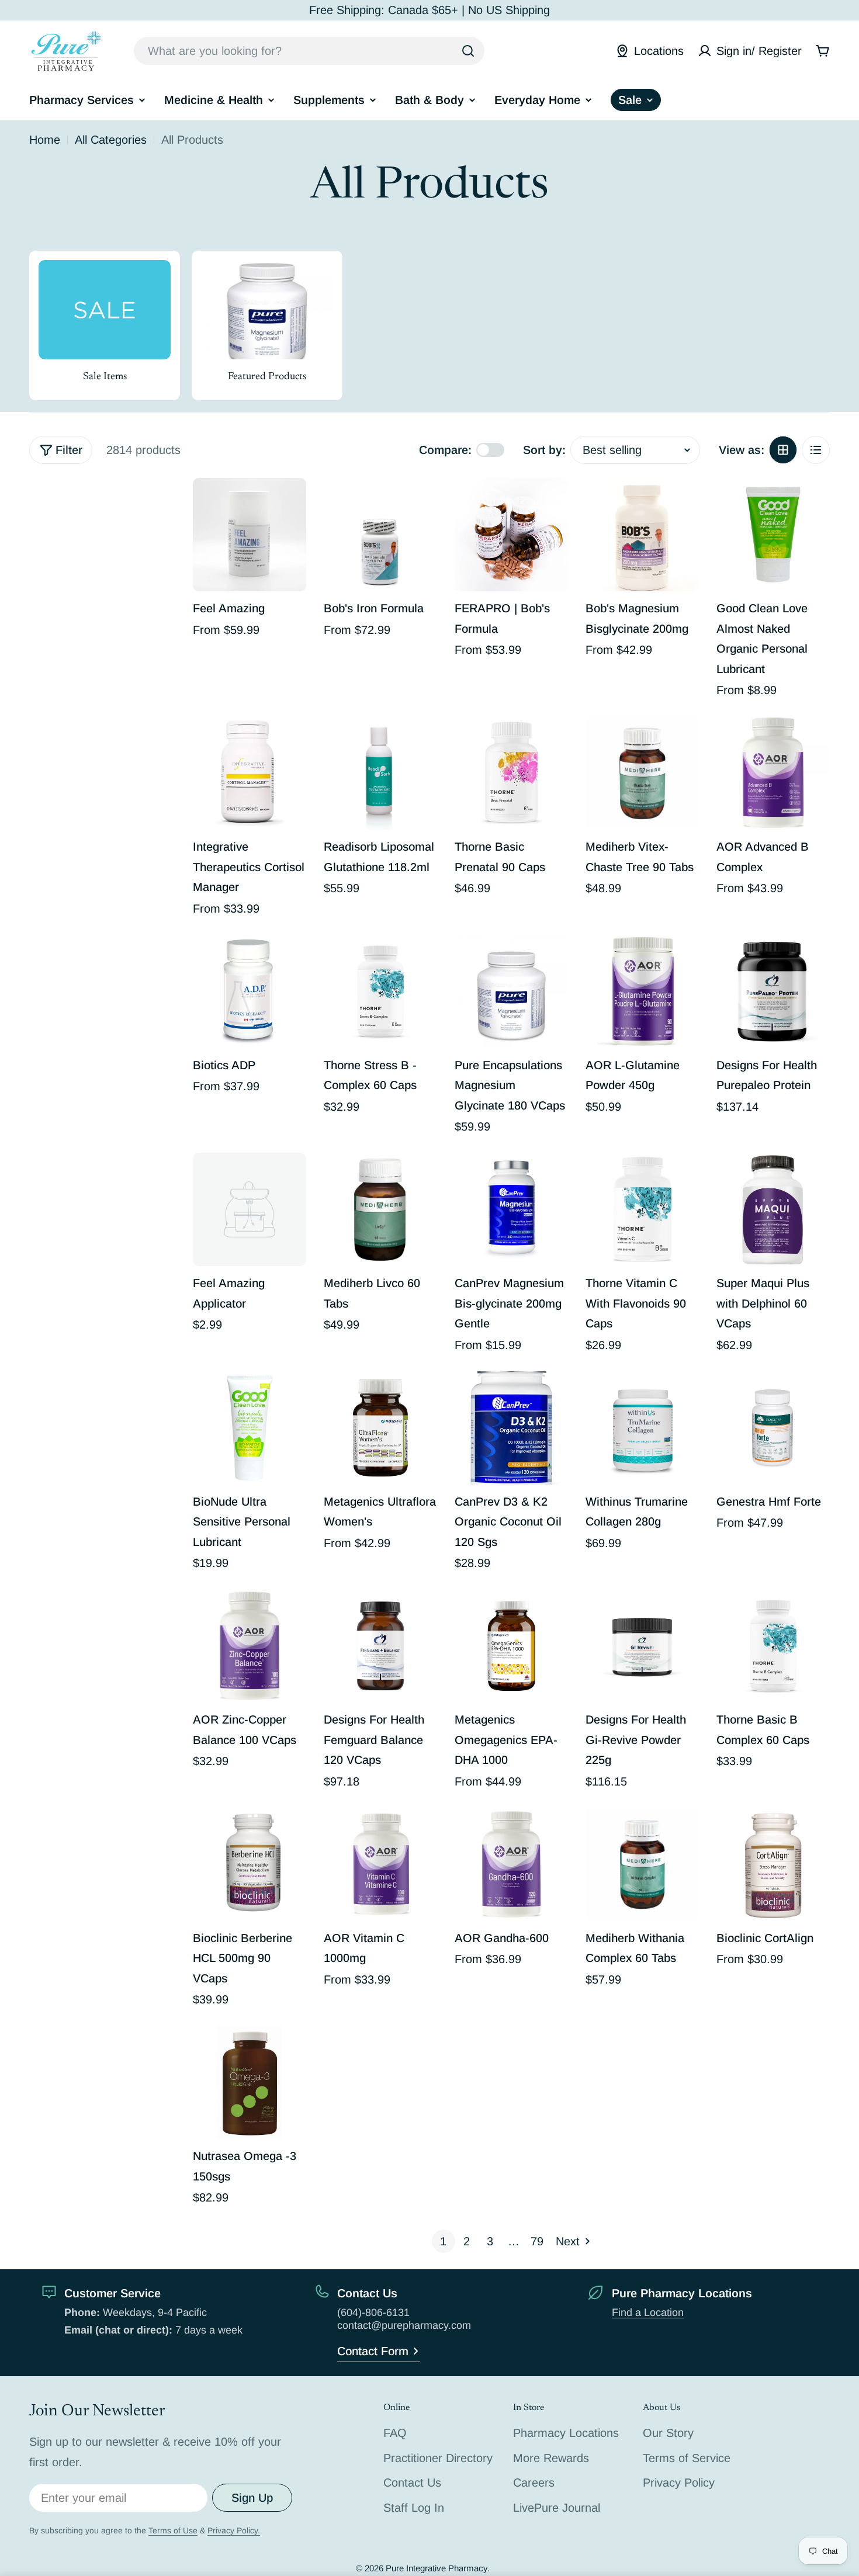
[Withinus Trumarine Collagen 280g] (642, 1428)
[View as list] (816, 450)
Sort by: (544, 450)
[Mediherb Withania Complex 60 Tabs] (642, 1864)
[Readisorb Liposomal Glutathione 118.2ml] (380, 773)
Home (45, 140)
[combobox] (309, 51)
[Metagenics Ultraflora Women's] (380, 1428)
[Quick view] (289, 504)
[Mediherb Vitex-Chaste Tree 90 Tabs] (642, 773)
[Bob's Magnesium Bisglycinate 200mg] (642, 535)
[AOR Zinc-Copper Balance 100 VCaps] (250, 1646)
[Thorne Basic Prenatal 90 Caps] (511, 773)
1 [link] (443, 2241)
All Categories (111, 140)
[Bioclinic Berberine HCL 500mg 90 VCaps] (250, 1864)
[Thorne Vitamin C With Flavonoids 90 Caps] (642, 1209)
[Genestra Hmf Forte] (773, 1428)
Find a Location (648, 2312)
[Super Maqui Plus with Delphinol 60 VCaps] (773, 1209)
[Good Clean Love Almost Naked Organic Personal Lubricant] (773, 535)
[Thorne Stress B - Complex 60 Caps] (380, 991)
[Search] (468, 51)
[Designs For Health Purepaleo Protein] (773, 991)
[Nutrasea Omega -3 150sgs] (250, 2082)
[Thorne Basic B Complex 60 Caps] (773, 1646)
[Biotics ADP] (250, 991)
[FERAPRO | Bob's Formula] (511, 535)
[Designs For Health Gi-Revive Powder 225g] (642, 1646)
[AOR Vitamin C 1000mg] (380, 1864)
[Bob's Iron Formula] (380, 535)
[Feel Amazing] (250, 535)
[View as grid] (783, 450)
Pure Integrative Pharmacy (437, 2568)
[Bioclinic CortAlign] (773, 1864)
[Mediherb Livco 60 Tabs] (380, 1209)
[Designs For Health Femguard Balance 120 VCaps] (380, 1646)
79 (537, 2241)
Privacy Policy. (234, 2530)
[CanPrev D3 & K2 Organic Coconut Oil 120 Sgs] (511, 1428)
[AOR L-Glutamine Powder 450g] (642, 991)
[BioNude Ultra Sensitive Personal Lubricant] (250, 1428)
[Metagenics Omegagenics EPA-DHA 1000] (511, 1646)
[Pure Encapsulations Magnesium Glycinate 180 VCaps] (511, 991)
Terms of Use (173, 2530)
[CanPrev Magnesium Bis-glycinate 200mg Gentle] (511, 1209)
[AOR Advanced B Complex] (773, 773)
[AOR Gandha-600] (511, 1864)
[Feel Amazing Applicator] (250, 1209)
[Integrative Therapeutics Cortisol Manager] (250, 773)
